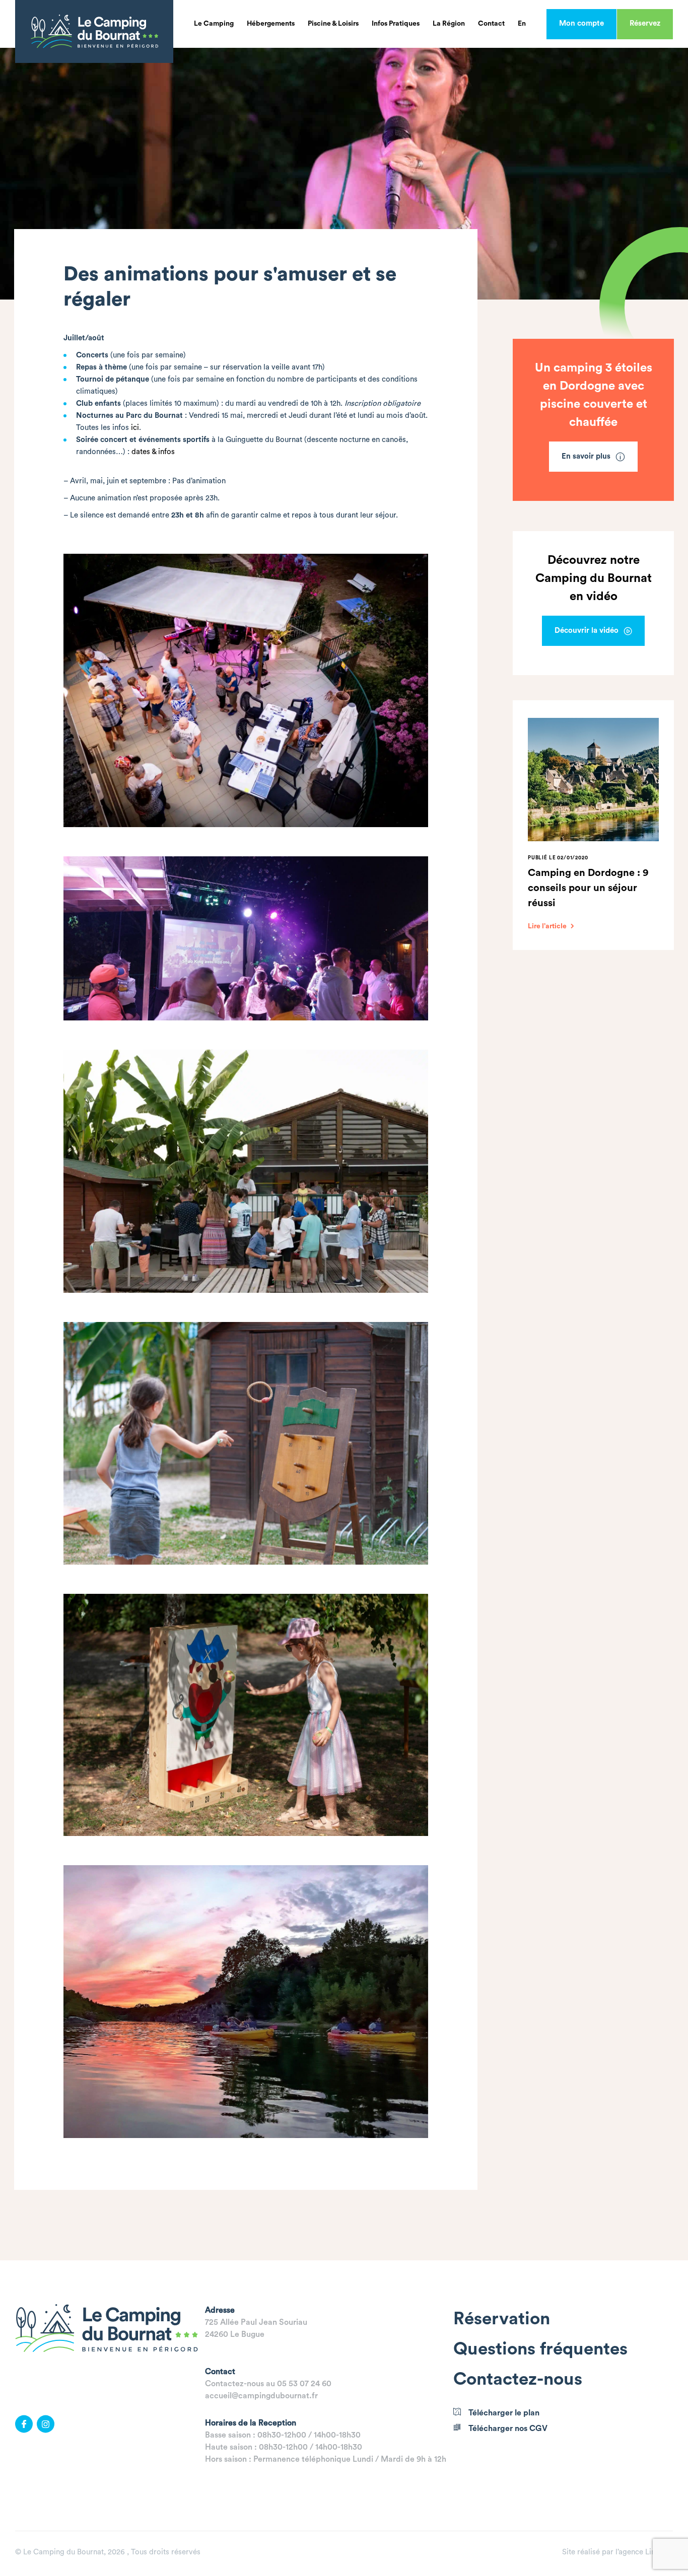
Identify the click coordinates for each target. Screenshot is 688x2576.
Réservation (502, 2319)
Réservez (645, 23)
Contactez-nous (518, 2379)
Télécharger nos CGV (508, 2428)
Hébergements (271, 24)
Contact (491, 24)
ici (135, 428)
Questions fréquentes (540, 2349)
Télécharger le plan (504, 2413)
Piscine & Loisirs (333, 24)
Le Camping (214, 24)
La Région (449, 24)
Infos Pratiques (396, 24)
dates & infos (153, 452)
